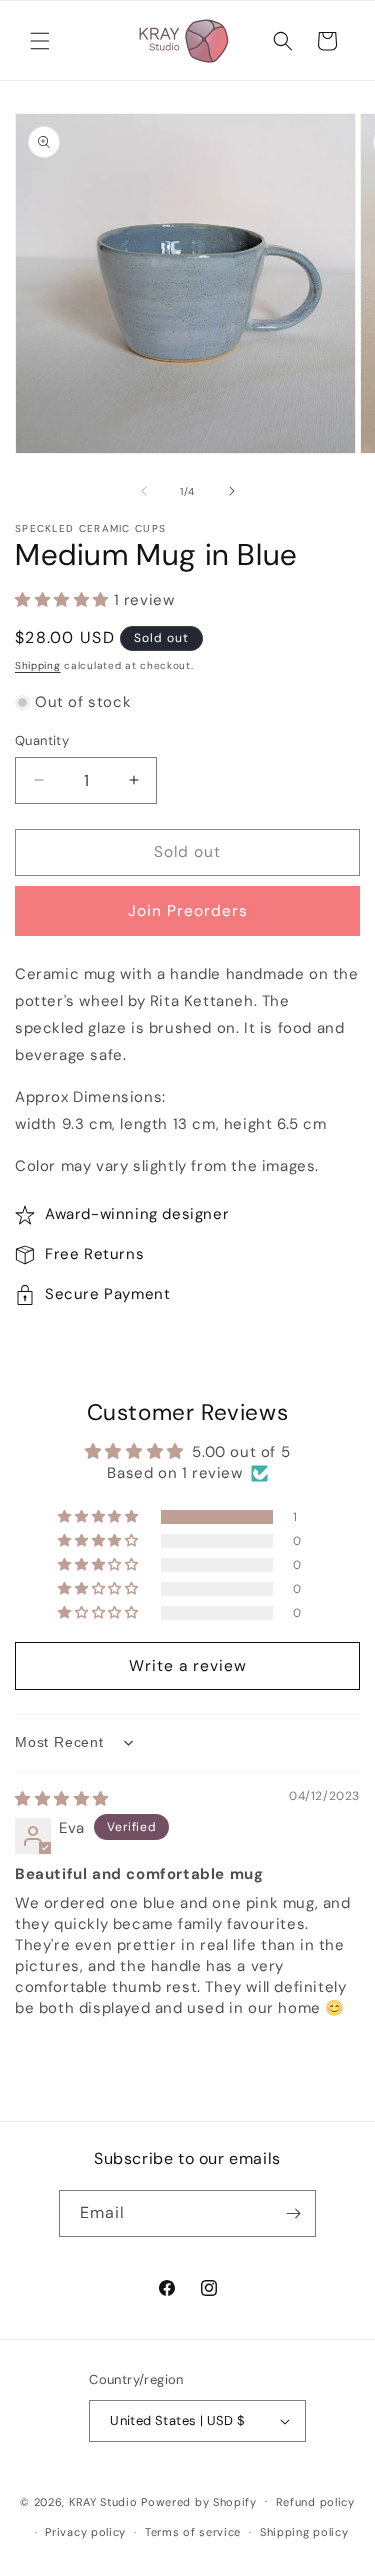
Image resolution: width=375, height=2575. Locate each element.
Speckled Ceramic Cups (90, 528)
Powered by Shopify (199, 2501)
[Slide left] (144, 491)
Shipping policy (304, 2532)
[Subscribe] (293, 2213)
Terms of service (193, 2532)
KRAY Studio (103, 2501)
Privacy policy (85, 2532)
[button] (40, 41)
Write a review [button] (188, 1666)
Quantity (42, 740)
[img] (62, 1799)
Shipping (38, 665)
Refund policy (315, 2502)
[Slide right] (232, 491)
